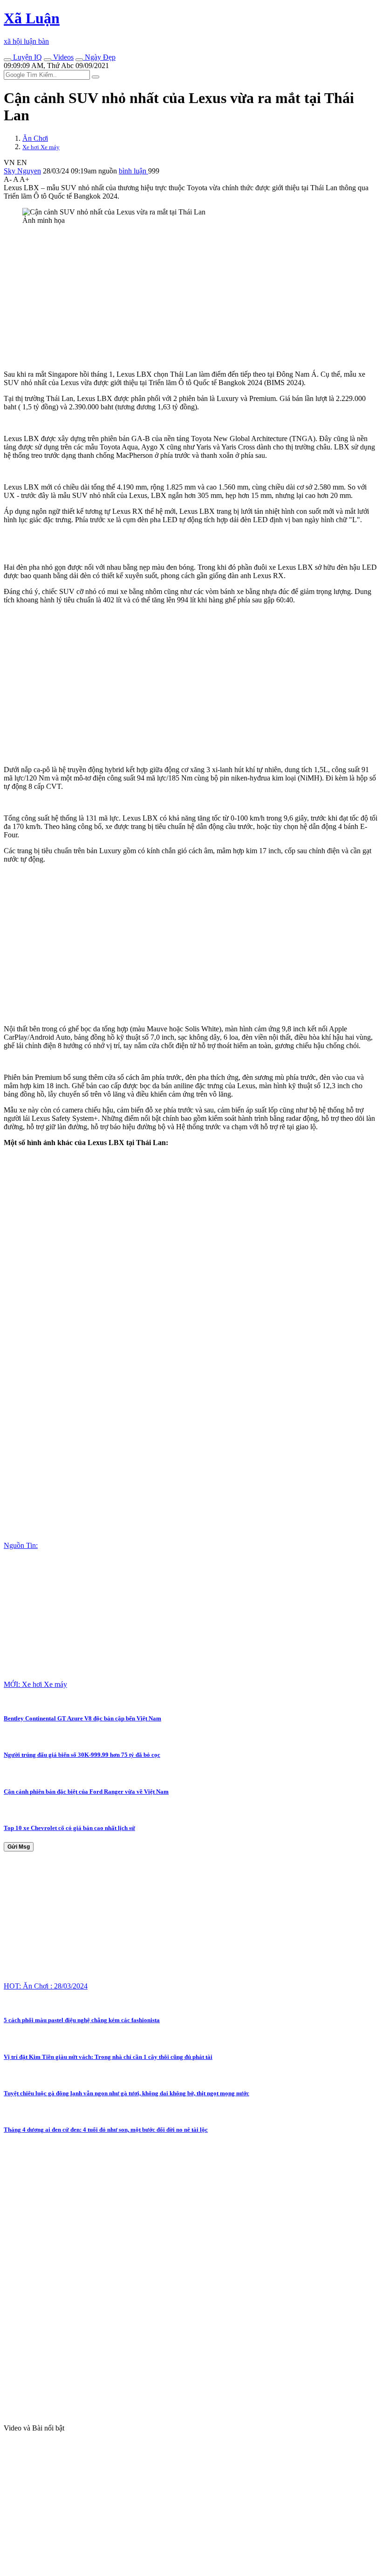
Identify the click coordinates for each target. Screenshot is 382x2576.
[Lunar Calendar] (79, 60)
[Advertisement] (191, 297)
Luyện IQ (27, 57)
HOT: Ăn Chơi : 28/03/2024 (46, 1986)
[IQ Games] (7, 60)
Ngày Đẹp (99, 57)
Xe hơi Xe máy (41, 147)
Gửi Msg (19, 1847)
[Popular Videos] (48, 60)
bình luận (133, 171)
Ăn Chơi (35, 138)
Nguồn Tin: (21, 1545)
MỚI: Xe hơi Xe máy (35, 1684)
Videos (62, 57)
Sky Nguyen (22, 171)
